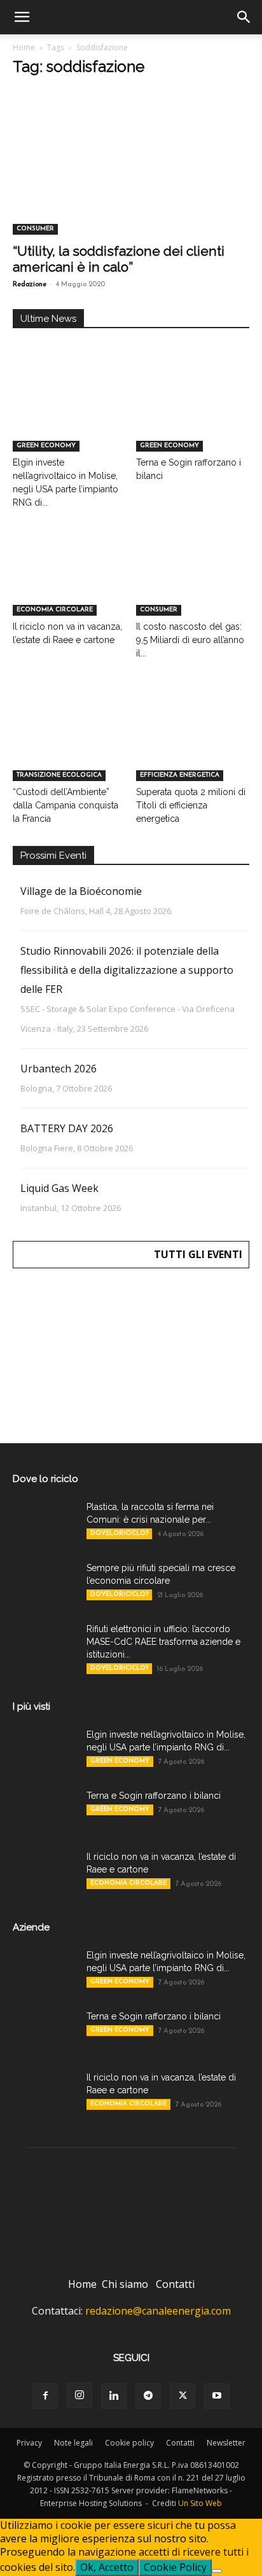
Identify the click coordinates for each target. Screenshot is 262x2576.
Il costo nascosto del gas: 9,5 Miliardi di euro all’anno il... (190, 640)
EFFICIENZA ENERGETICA (180, 775)
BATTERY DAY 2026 (67, 1128)
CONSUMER (35, 229)
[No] (217, 2571)
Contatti (175, 2284)
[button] (22, 17)
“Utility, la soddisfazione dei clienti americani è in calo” (119, 259)
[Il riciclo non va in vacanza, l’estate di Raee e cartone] (70, 577)
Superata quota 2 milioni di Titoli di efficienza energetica (191, 805)
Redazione (30, 285)
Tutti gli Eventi (198, 1254)
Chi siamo (125, 2284)
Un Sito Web (200, 2503)
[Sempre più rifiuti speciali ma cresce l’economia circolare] (45, 1584)
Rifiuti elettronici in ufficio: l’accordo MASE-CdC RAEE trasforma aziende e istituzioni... (163, 1642)
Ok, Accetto (107, 2567)
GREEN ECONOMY (46, 446)
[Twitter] (183, 2396)
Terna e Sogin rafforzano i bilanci (154, 1796)
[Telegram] (148, 2396)
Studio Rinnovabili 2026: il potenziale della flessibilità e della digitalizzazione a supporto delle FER (127, 970)
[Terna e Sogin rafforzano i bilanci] (193, 412)
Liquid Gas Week (59, 1188)
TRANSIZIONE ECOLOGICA (59, 775)
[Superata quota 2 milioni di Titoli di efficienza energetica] (193, 742)
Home (24, 47)
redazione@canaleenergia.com (158, 2311)
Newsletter (226, 2443)
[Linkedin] (114, 2396)
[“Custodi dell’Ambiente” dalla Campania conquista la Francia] (70, 742)
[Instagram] (79, 2395)
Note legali (73, 2443)
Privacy (29, 2443)
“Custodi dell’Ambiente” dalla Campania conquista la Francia (65, 805)
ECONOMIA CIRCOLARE (55, 610)
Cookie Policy (175, 2567)
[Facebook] (45, 2396)
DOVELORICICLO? (119, 1533)
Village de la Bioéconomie (81, 891)
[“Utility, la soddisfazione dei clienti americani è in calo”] (131, 176)
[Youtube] (217, 2396)
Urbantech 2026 (59, 1069)
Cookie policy (129, 2443)
